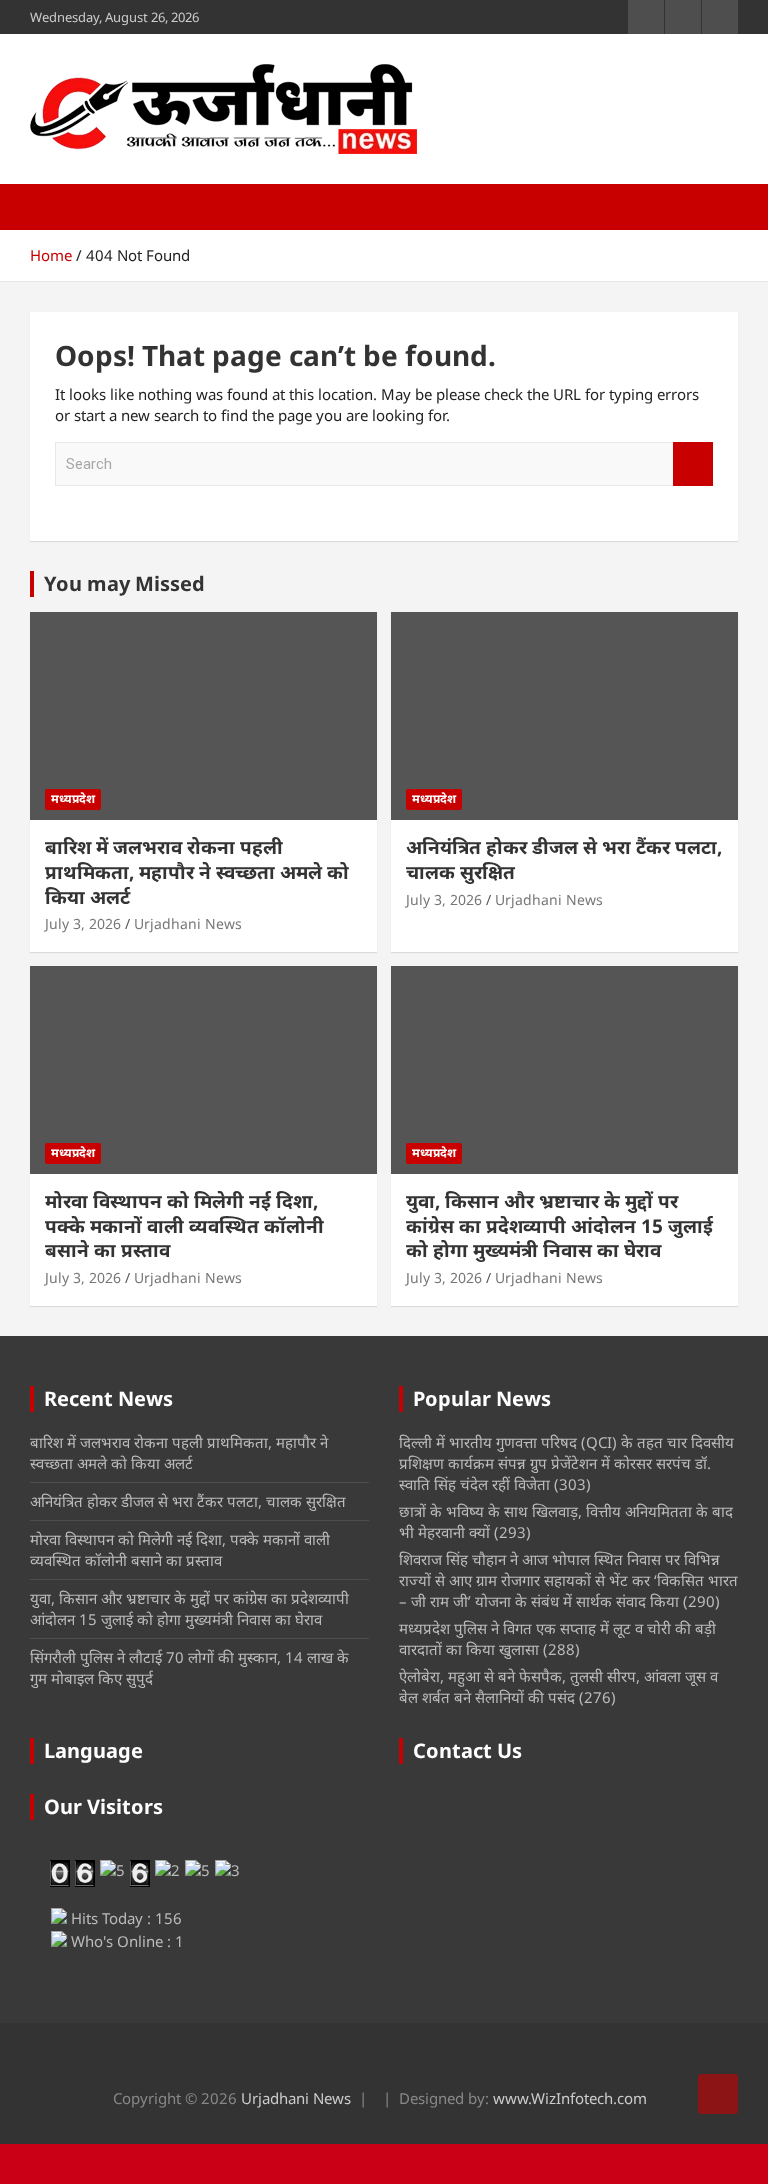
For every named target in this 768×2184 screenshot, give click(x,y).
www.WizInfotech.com (570, 2098)
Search (693, 464)
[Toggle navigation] (55, 207)
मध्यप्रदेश (73, 798)
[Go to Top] (718, 2094)
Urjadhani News (188, 923)
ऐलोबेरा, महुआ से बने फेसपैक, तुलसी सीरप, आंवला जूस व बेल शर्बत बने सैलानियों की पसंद (558, 1686)
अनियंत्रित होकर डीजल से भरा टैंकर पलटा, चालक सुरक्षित (564, 859)
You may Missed (124, 583)
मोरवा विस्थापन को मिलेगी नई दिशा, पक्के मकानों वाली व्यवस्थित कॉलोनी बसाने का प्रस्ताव (184, 1225)
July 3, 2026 (83, 923)
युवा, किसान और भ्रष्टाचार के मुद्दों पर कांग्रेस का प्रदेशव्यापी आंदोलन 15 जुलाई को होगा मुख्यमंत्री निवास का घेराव (559, 1225)
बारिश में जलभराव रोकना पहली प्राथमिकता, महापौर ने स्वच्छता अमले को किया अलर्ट (197, 871)
